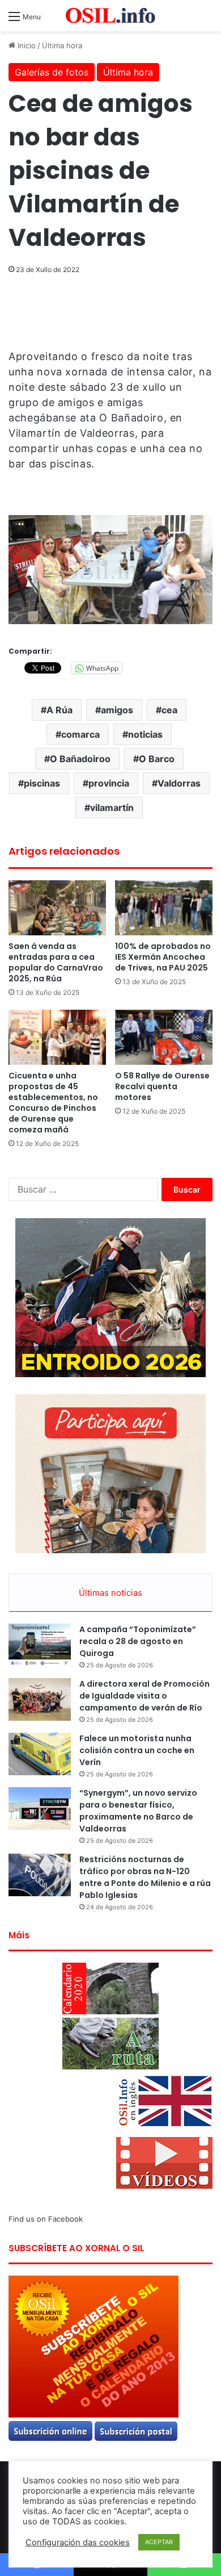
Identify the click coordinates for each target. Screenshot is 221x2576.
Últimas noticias (110, 1593)
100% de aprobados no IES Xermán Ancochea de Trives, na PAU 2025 (163, 957)
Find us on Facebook (46, 2219)
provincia (109, 783)
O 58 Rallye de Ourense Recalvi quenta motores (162, 1086)
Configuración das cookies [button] (78, 2542)
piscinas (42, 783)
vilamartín (112, 808)
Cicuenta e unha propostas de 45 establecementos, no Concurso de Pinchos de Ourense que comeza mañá (53, 1103)
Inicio (25, 45)
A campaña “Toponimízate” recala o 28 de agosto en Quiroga (138, 1641)
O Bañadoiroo (80, 759)
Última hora (62, 45)
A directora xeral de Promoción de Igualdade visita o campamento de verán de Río (144, 1696)
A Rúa (59, 710)
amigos (117, 710)
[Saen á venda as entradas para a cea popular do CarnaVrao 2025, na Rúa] (57, 908)
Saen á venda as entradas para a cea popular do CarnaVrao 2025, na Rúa (56, 962)
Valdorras (179, 783)
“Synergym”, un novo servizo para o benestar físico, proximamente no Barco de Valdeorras (138, 1811)
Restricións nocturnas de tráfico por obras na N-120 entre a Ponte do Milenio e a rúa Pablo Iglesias (145, 1877)
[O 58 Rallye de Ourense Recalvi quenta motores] (164, 1037)
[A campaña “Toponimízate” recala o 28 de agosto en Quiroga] (40, 1645)
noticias (145, 734)
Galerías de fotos (52, 72)
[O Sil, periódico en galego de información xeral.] (110, 16)
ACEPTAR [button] (159, 2542)
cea (169, 710)
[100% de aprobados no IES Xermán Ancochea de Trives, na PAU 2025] (164, 908)
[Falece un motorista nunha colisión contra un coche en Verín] (40, 1754)
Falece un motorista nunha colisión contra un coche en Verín (137, 1750)
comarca (80, 734)
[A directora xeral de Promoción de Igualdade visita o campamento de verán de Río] (40, 1699)
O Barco (157, 759)
